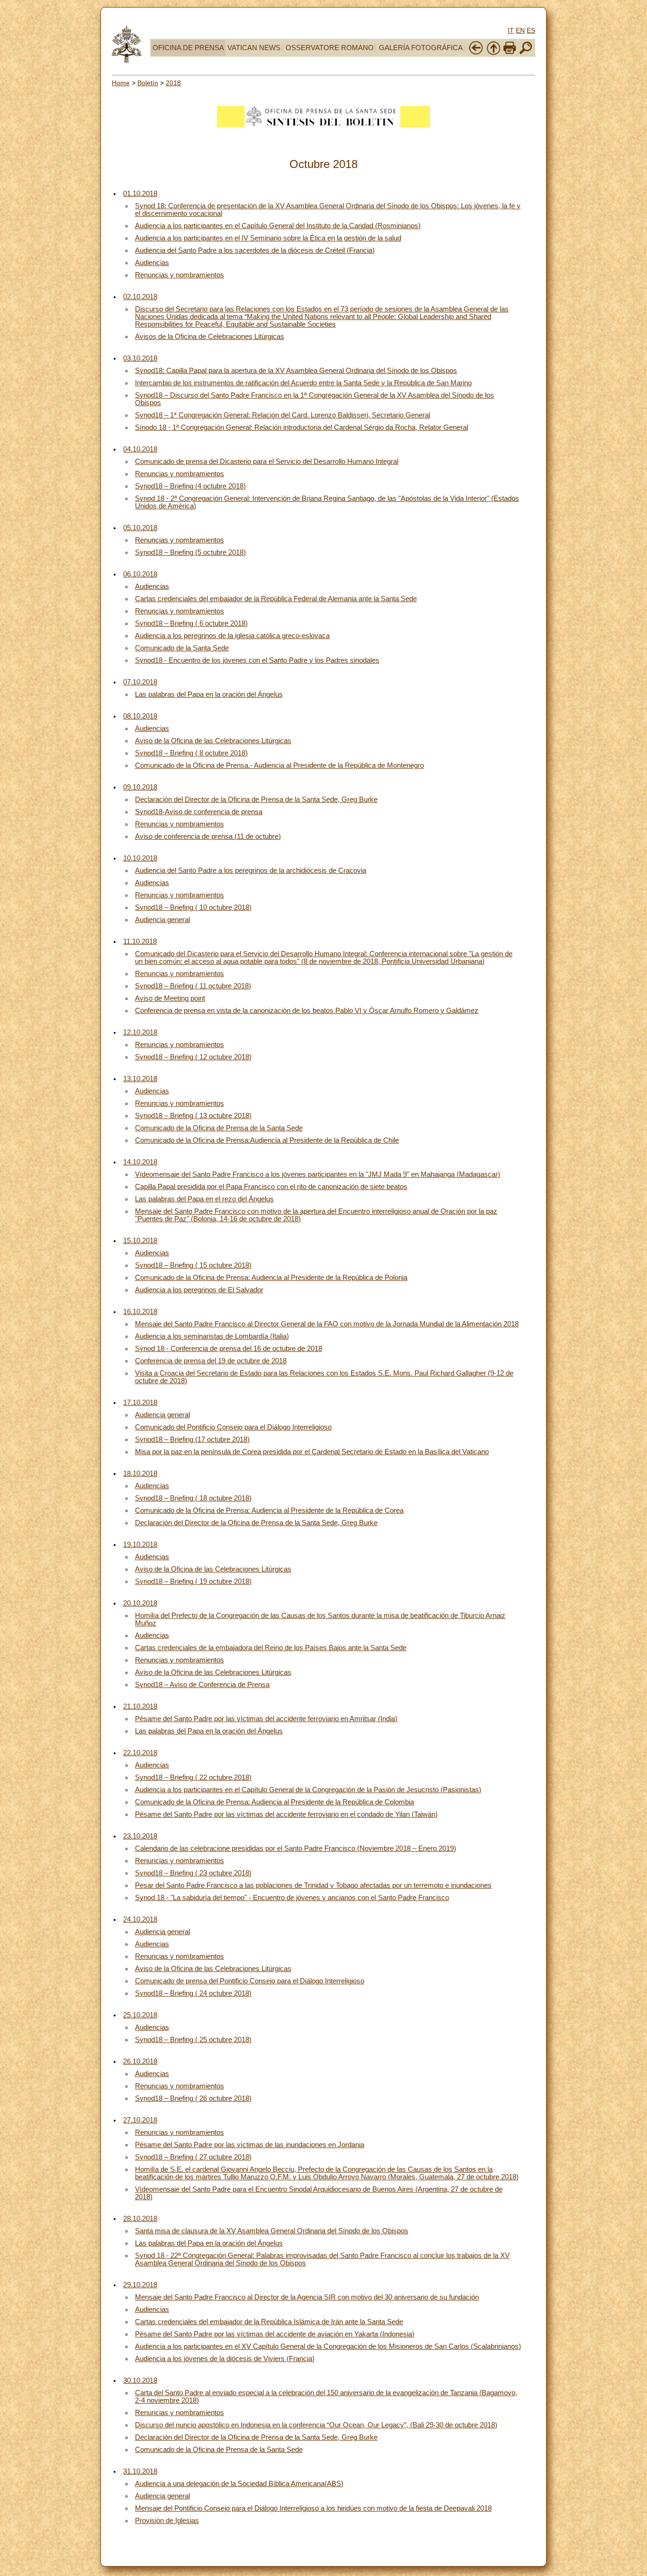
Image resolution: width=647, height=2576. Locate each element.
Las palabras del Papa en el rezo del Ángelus (204, 1199)
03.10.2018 (140, 358)
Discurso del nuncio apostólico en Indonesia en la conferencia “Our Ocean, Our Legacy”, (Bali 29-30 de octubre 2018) (316, 2425)
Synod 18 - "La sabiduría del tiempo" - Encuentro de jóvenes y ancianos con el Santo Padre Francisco (292, 1898)
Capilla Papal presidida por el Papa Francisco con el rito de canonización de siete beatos (271, 1187)
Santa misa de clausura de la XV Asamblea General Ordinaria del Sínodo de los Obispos (272, 2231)
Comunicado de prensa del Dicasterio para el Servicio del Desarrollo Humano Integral (267, 462)
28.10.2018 (140, 2219)
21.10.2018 (140, 1706)
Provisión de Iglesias (167, 2521)
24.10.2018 (140, 1919)
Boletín (148, 83)
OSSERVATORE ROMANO (330, 48)
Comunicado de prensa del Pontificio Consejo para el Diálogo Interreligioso (250, 1981)
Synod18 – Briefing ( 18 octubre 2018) (193, 1498)
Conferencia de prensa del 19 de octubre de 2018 (211, 1361)
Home (121, 83)
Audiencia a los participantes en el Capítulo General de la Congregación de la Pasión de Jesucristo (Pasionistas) (308, 1790)
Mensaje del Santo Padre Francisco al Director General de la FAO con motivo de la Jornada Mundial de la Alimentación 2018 (327, 1324)
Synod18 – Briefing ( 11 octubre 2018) (193, 986)
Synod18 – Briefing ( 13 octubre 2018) (193, 1116)
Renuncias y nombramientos (180, 275)
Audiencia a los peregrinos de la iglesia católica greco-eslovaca (232, 636)
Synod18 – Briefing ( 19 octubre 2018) (193, 1581)
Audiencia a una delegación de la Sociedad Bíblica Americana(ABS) (239, 2484)
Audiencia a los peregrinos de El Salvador (199, 1290)
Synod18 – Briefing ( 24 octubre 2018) (193, 1993)
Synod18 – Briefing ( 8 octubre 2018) (191, 753)
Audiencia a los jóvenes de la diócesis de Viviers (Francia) (225, 2359)
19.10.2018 (140, 1545)
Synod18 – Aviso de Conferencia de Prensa (202, 1685)
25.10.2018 (140, 2015)
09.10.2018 (140, 787)
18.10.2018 (140, 1474)
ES (531, 30)
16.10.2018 (140, 1312)
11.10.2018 (140, 942)
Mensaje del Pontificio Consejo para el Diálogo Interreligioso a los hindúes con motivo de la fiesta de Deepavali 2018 (313, 2508)
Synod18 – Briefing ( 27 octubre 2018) (193, 2157)
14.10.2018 (140, 1162)
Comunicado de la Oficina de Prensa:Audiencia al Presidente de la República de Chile (267, 1140)
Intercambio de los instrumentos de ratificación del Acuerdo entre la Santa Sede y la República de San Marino (303, 383)
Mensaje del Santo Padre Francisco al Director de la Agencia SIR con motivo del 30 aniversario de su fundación (307, 2297)
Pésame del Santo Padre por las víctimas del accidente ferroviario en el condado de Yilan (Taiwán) (286, 1814)
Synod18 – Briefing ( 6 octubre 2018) (191, 623)
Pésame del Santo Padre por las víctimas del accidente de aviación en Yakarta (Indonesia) (275, 2334)
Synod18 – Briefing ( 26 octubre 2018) (193, 2098)
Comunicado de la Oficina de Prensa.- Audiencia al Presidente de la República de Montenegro (279, 765)
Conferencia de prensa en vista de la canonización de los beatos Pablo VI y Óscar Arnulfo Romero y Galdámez (307, 1011)
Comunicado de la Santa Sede (182, 648)
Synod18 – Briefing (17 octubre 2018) (192, 1439)
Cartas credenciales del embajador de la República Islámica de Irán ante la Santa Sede (269, 2322)
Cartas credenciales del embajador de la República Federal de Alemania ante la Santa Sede (276, 599)
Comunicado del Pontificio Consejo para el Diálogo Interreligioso (233, 1427)
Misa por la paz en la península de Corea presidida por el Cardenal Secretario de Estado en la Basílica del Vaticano (312, 1452)
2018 (173, 83)
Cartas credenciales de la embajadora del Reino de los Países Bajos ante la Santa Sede (271, 1648)
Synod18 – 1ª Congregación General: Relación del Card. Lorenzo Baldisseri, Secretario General (283, 415)
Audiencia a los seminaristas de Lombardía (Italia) (212, 1336)
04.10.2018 (140, 449)
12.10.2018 (140, 1032)
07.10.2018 (140, 682)
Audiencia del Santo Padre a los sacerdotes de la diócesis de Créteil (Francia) (255, 250)
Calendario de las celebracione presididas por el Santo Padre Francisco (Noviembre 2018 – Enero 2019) (296, 1848)
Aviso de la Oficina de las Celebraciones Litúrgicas (213, 741)
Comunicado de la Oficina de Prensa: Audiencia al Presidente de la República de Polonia (271, 1278)
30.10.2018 (140, 2381)
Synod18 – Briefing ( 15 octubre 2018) (193, 1265)
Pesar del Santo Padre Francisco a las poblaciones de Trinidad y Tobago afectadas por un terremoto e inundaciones (313, 1885)
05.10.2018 (140, 528)
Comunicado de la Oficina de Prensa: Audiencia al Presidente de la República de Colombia (274, 1802)
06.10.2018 (140, 574)
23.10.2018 (140, 1836)
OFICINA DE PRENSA (188, 48)
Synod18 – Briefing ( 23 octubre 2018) (193, 1873)
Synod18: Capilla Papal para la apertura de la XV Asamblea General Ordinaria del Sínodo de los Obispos (296, 371)
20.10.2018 (140, 1603)
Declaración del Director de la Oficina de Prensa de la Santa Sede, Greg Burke (256, 799)
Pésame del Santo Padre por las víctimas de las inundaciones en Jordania (250, 2145)
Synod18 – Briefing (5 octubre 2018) (190, 552)
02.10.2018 (140, 297)
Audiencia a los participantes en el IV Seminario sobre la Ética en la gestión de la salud (268, 238)
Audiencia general (162, 920)
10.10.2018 (140, 858)
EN (520, 30)
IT (511, 30)
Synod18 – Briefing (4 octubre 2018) (190, 486)
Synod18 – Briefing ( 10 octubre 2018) (193, 907)
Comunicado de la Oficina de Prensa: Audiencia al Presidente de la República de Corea (269, 1510)
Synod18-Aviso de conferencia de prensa (199, 812)
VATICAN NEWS (254, 48)
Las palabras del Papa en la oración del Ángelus (209, 694)
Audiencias (152, 263)
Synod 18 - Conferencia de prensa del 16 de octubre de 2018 (229, 1349)
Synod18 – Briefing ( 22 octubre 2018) (193, 1777)
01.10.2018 (140, 194)
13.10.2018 (140, 1079)
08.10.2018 (140, 716)
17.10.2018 (140, 1403)
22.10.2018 (140, 1753)
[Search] (526, 53)
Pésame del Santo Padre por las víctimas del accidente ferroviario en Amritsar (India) (266, 1719)
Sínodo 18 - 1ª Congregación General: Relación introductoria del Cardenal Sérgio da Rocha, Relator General (301, 427)
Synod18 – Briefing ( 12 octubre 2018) (193, 1057)
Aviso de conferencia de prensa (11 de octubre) (208, 836)
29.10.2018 (140, 2285)
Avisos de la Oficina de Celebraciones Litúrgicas (210, 337)
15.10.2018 (140, 1241)
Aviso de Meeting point (170, 998)
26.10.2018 (140, 2061)
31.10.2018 (140, 2471)
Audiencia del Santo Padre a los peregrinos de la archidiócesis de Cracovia (251, 871)
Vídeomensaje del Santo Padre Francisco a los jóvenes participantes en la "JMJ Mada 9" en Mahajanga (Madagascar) (318, 1174)
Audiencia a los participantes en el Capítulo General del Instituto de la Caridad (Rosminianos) (278, 226)
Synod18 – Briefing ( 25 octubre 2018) (193, 2040)
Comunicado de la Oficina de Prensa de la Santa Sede (219, 1128)
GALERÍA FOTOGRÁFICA (421, 48)
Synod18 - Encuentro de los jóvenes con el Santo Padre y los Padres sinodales (257, 660)
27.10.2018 (140, 2120)
